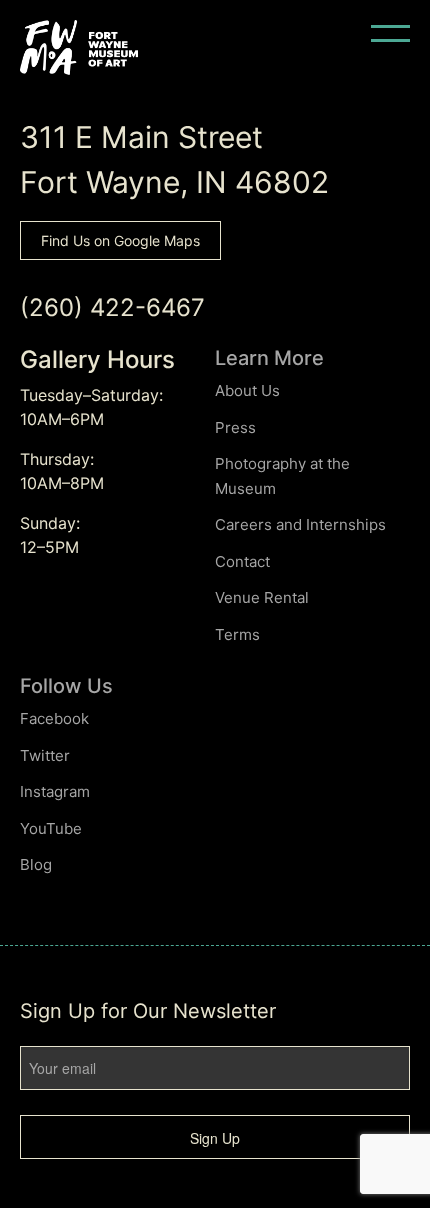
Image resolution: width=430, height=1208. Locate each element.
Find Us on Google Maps (120, 240)
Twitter (45, 755)
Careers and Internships (300, 524)
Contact (242, 561)
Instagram (55, 791)
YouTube (51, 828)
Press (235, 427)
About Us (247, 390)
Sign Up (215, 1138)
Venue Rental (262, 597)
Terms (237, 634)
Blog (36, 864)
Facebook (54, 718)
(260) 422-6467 (112, 307)
